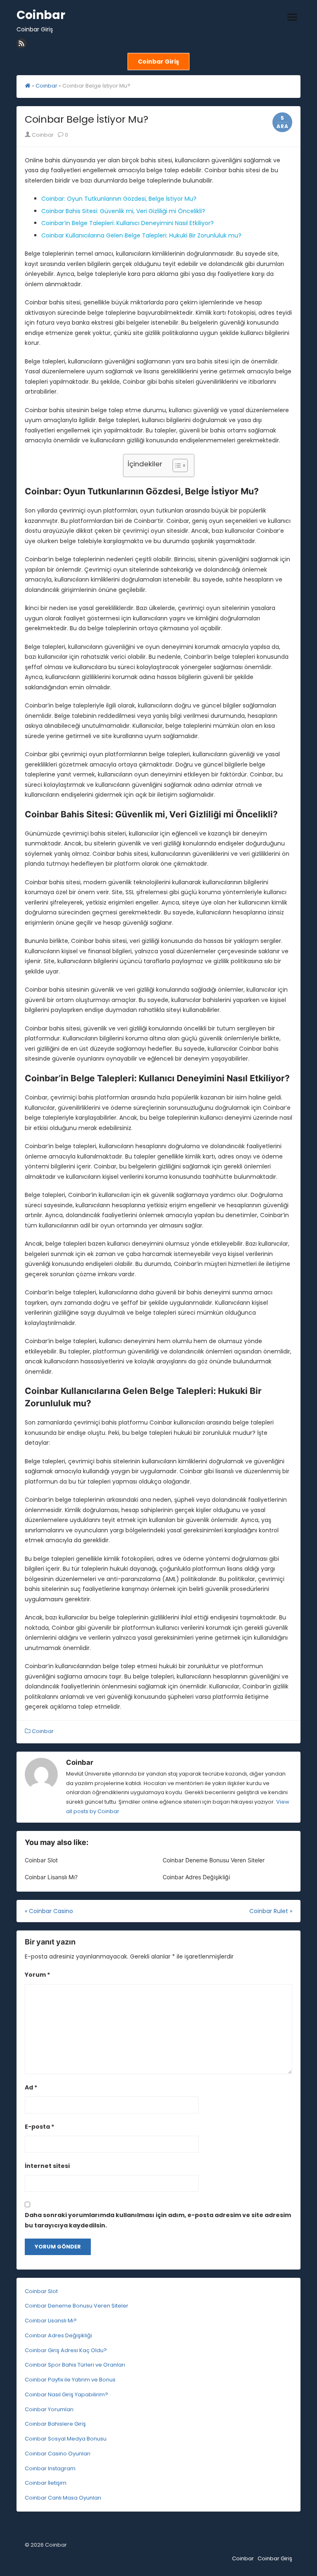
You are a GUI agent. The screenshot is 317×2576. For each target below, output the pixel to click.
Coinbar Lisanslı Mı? (51, 1877)
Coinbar (41, 15)
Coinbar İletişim (46, 2483)
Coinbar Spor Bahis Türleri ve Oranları (75, 2365)
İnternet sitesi (47, 2166)
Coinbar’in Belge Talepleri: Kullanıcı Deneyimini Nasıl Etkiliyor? (128, 223)
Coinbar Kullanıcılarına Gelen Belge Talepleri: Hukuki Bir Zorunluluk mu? (141, 235)
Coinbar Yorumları (49, 2409)
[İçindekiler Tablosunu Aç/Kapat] (176, 465)
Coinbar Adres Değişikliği (196, 1877)
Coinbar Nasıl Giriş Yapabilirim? (66, 2394)
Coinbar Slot (41, 1860)
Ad (31, 2087)
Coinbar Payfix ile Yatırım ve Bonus (70, 2380)
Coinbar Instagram (50, 2468)
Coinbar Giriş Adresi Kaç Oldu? (66, 2350)
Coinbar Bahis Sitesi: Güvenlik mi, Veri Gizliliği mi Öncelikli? (123, 211)
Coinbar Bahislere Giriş (55, 2424)
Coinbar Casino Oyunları (58, 2454)
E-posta (39, 2127)
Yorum (37, 1975)
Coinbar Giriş (275, 2558)
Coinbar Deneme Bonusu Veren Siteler (214, 1860)
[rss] (21, 43)
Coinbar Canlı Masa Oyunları (63, 2498)
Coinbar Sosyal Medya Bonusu (66, 2439)
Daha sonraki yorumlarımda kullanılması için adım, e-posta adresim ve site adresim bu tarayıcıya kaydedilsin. (158, 2220)
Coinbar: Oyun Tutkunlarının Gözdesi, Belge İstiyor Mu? (119, 199)
